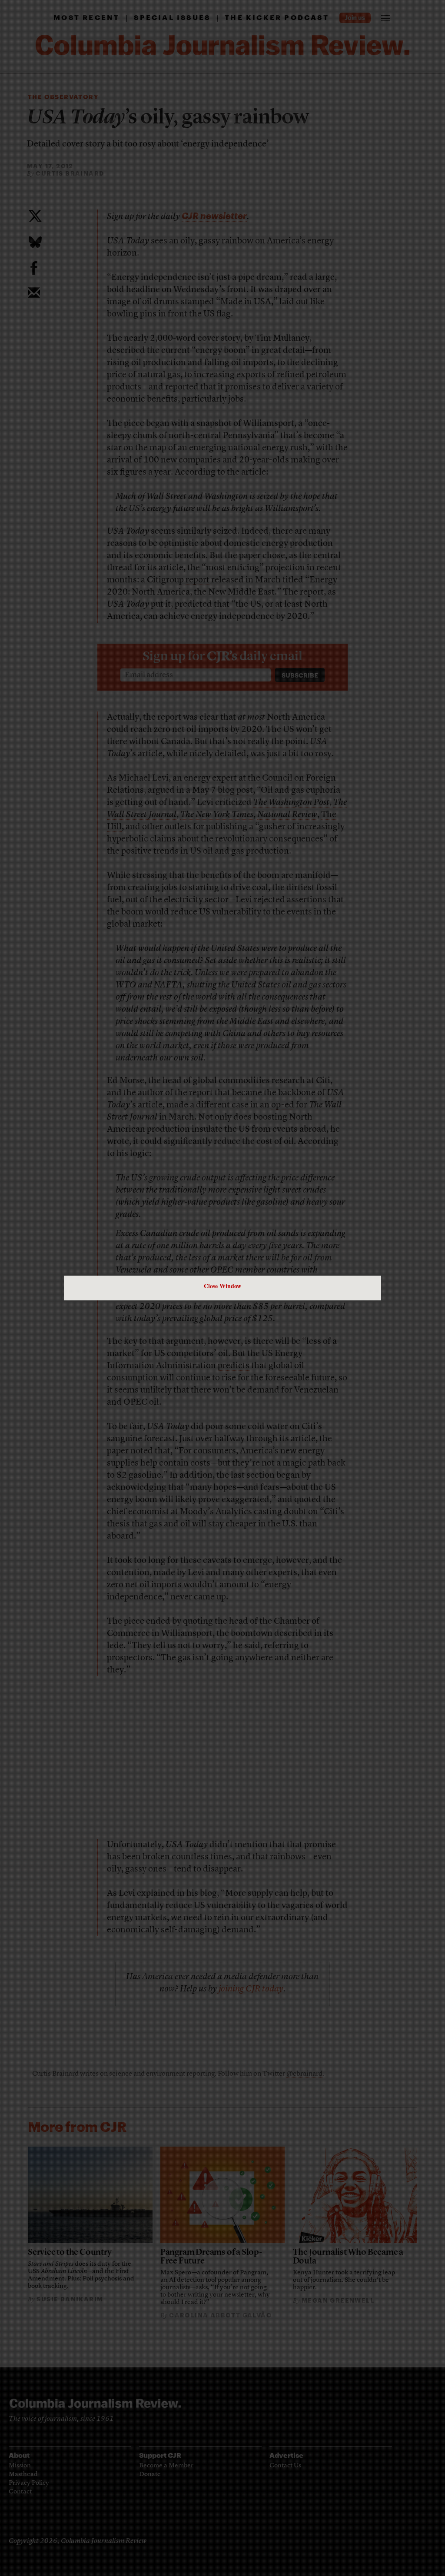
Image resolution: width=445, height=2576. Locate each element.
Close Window (222, 1286)
